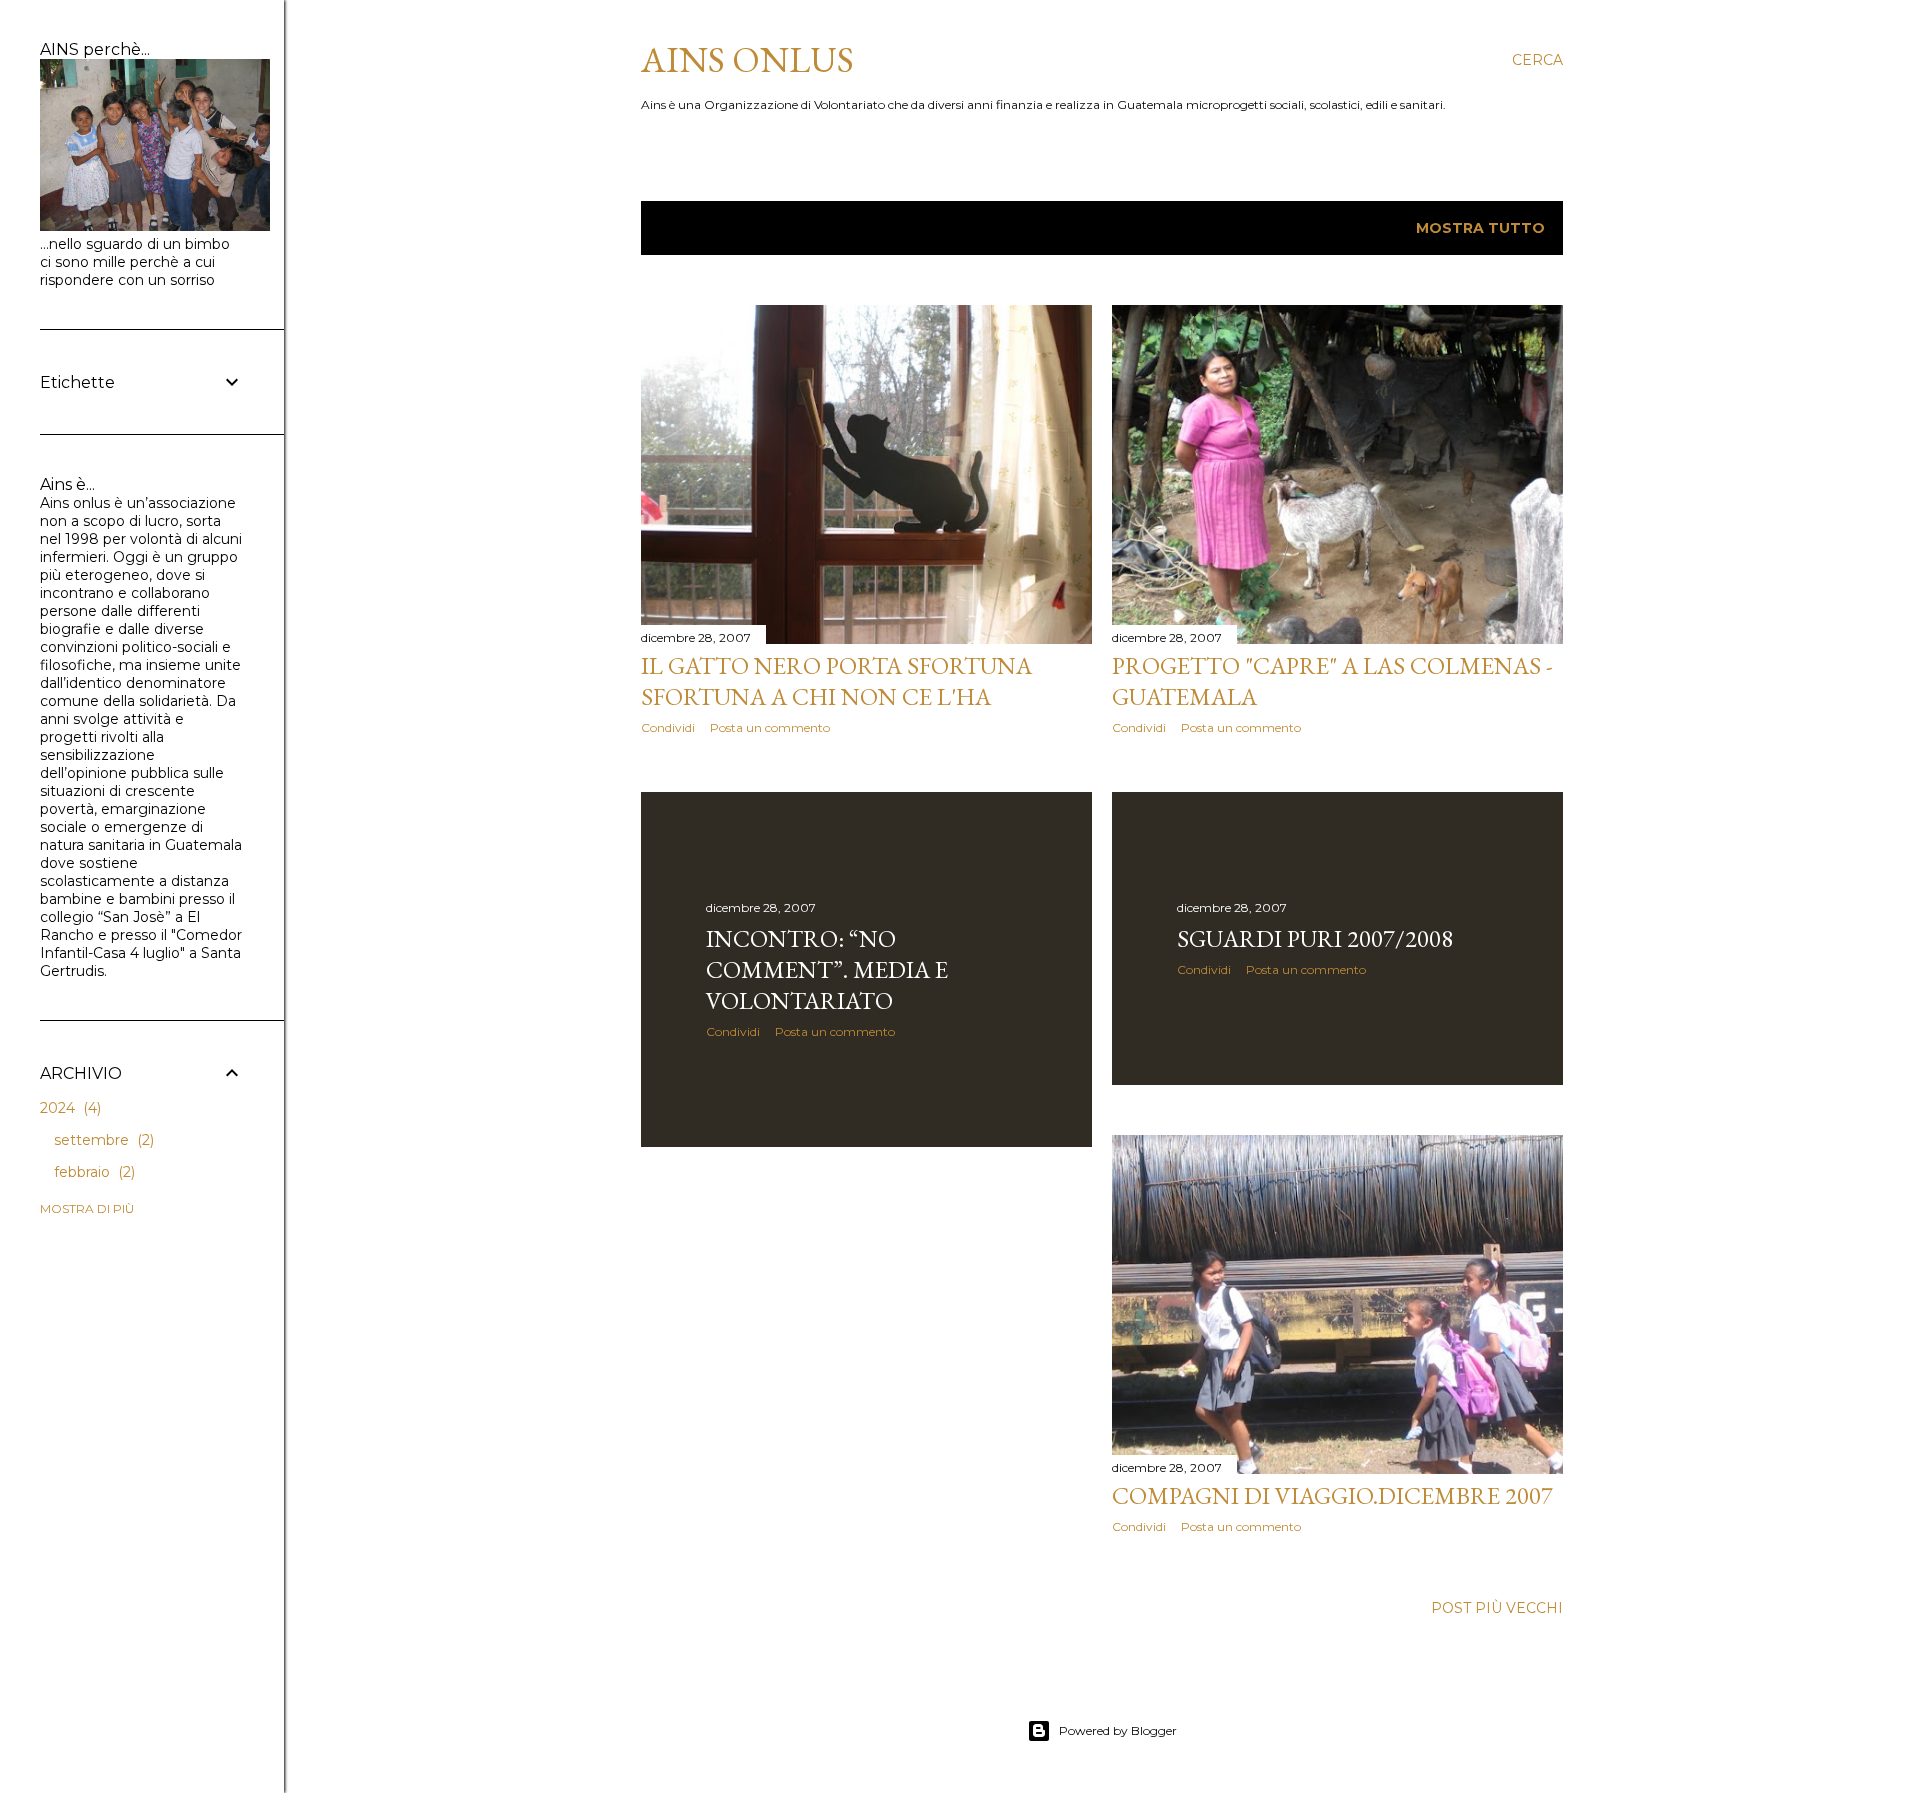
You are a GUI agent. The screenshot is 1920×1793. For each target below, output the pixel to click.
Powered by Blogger (1118, 1730)
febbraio (92, 1172)
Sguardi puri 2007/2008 (1315, 938)
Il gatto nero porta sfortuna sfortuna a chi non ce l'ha (836, 681)
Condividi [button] (668, 727)
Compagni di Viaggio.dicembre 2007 (1332, 1495)
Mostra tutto (1480, 228)
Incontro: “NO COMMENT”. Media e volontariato (827, 969)
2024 (68, 1108)
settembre (102, 1140)
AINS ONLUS (747, 59)
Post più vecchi (1497, 1608)
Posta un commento (770, 727)
